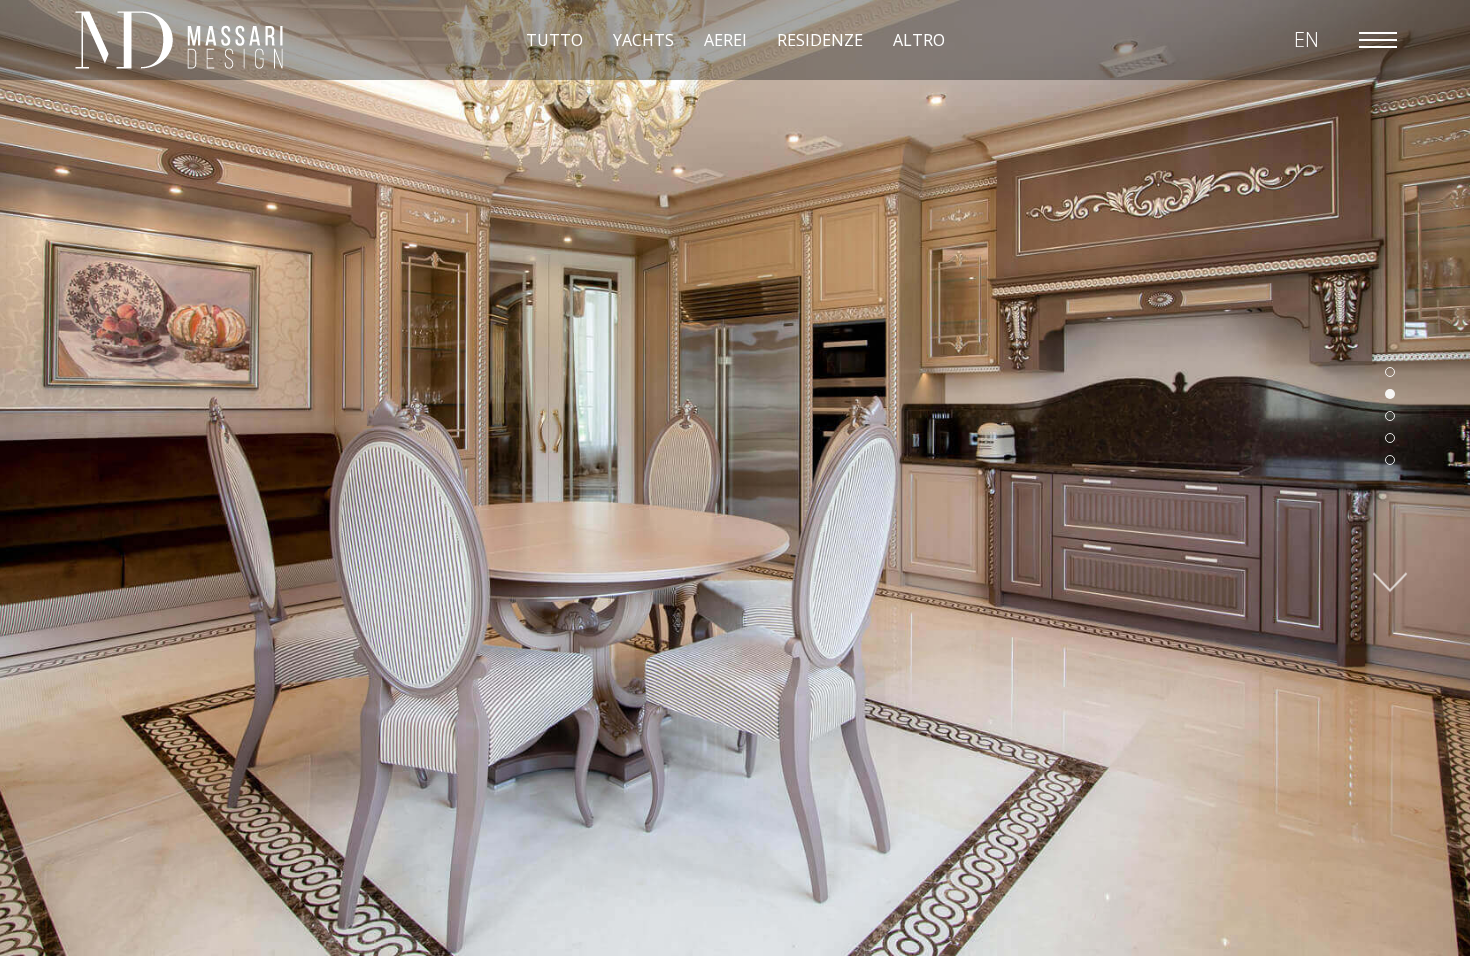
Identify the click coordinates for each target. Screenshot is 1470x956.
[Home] (179, 40)
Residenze (820, 40)
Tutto (554, 40)
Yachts (643, 40)
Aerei (725, 40)
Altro (919, 40)
